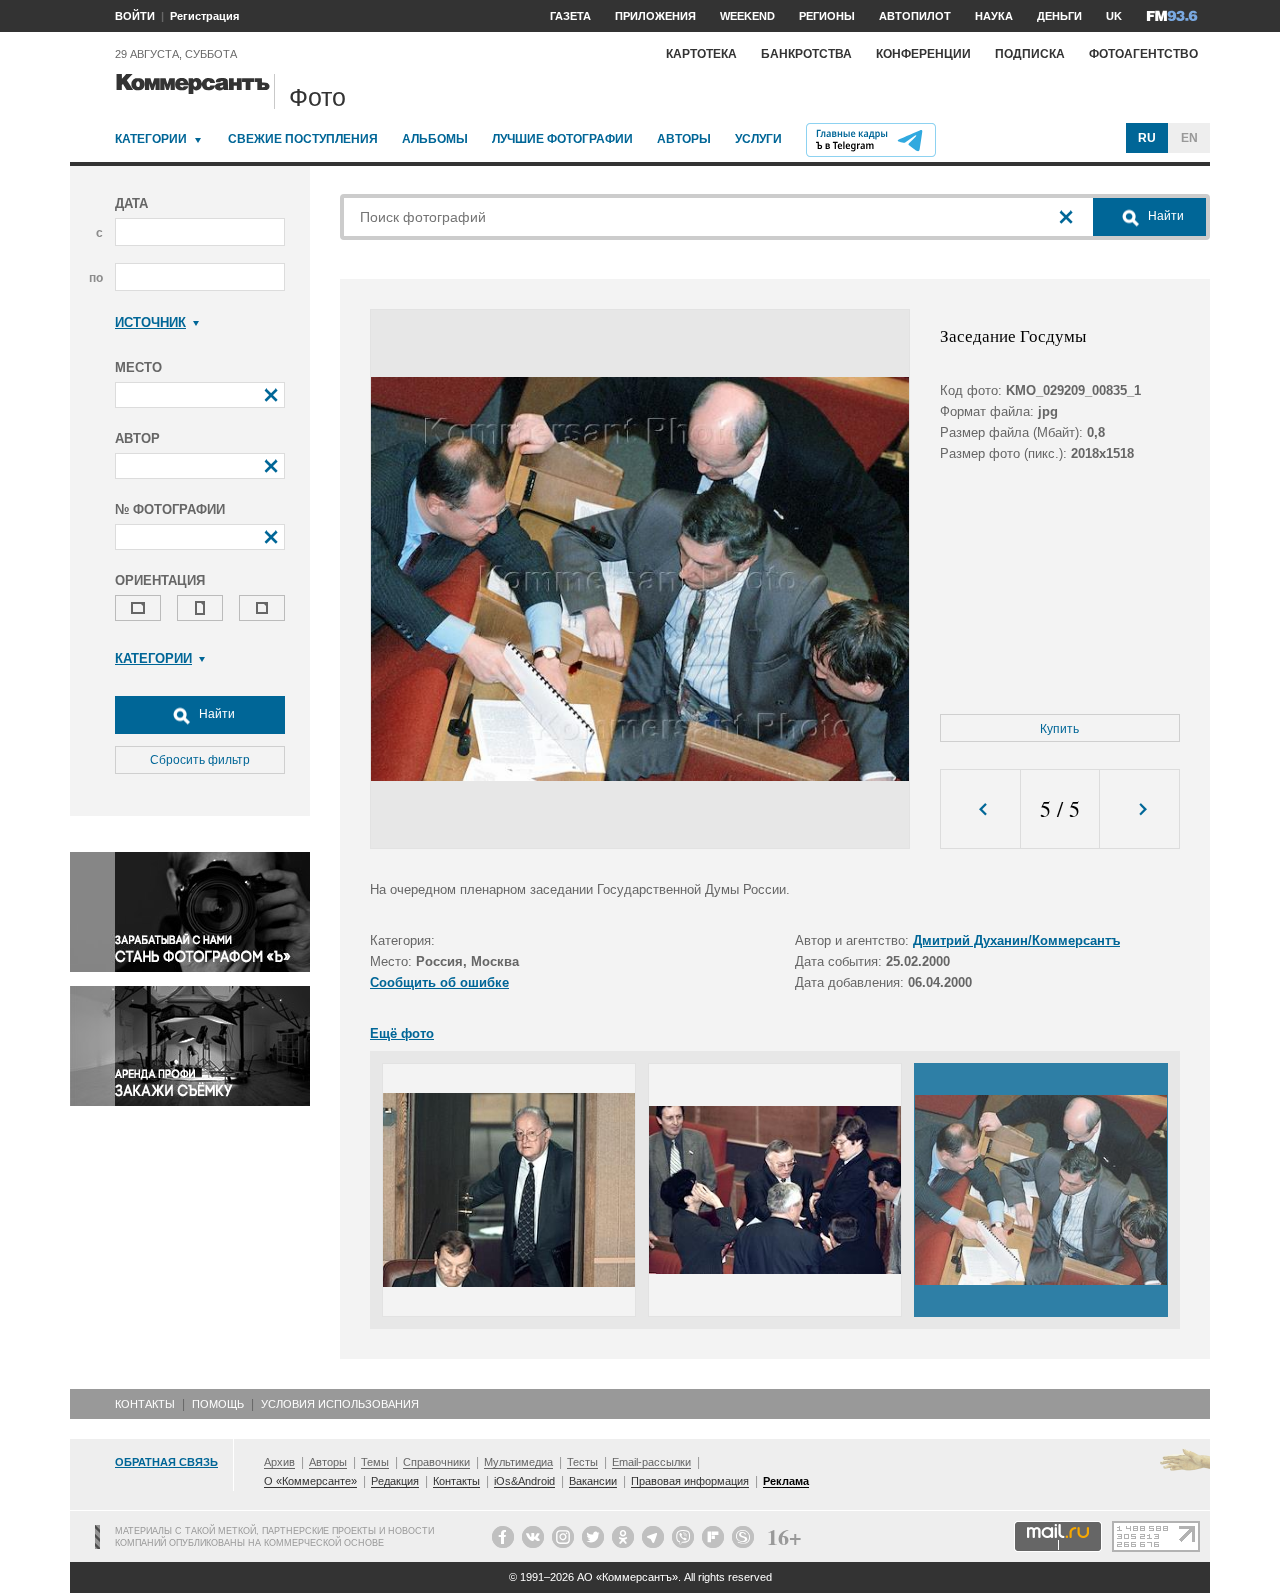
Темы (375, 1462)
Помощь (218, 1404)
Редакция (395, 1481)
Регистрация (204, 16)
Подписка (1030, 54)
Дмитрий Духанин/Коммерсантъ (1016, 940)
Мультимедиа (518, 1462)
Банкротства (806, 54)
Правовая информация (690, 1481)
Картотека (701, 54)
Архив (279, 1462)
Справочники (436, 1462)
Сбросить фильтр (200, 760)
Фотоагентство (1143, 54)
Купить (1059, 729)
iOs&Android (524, 1481)
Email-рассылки (651, 1462)
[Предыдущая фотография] (980, 809)
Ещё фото (402, 1033)
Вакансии (593, 1481)
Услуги (758, 139)
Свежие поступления (303, 139)
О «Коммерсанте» (310, 1481)
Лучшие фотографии (562, 139)
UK (1114, 16)
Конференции (923, 54)
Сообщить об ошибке (439, 982)
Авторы (684, 139)
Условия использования (340, 1404)
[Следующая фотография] (1139, 809)
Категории (151, 139)
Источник (150, 322)
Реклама (786, 1481)
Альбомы (435, 139)
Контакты (145, 1404)
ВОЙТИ (135, 16)
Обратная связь (166, 1462)
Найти (215, 714)
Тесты (582, 1462)
